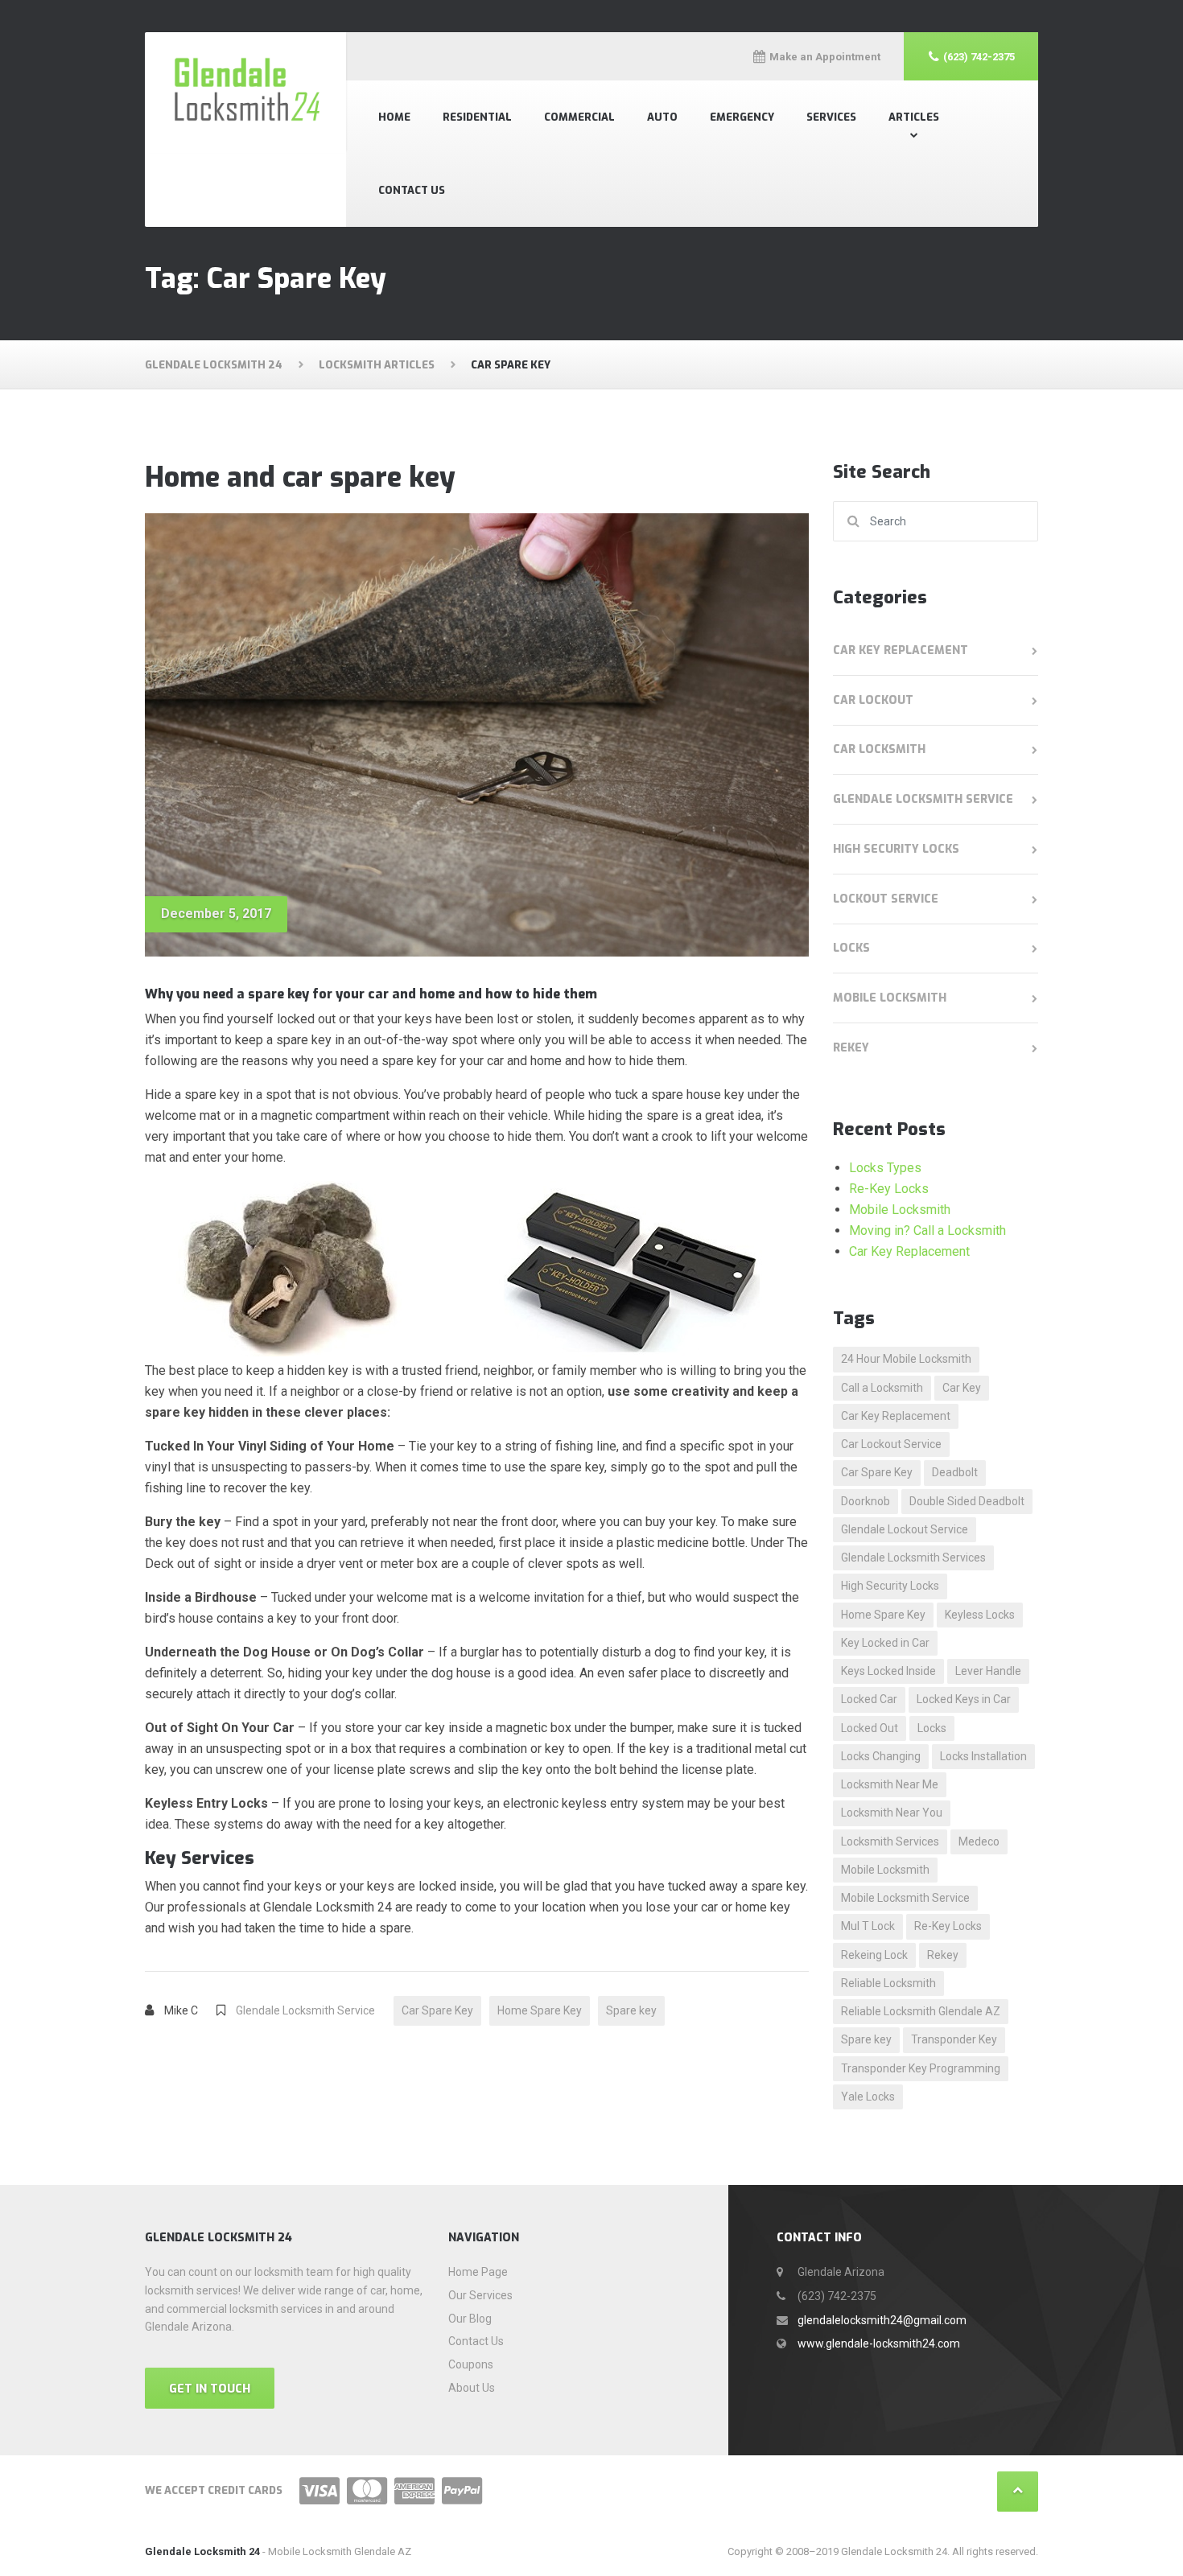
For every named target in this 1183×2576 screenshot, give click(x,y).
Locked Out (870, 1728)
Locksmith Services (890, 1841)
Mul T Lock (868, 1926)
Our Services (480, 2295)
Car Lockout (873, 700)
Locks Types (885, 1168)
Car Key (962, 1388)
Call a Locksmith (882, 1388)
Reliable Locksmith (888, 1983)
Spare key (631, 2010)
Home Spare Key (540, 2010)
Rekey (851, 1048)
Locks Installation (983, 1756)
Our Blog (470, 2319)
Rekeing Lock (874, 1955)
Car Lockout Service (891, 1444)
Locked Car (869, 1699)
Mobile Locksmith (890, 998)
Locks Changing (881, 1756)
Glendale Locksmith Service (305, 2010)
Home (394, 117)
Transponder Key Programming (921, 2068)
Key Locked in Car (885, 1643)
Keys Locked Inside (888, 1671)
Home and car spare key (300, 477)
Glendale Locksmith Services (913, 1558)
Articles (914, 117)
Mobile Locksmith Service (905, 1898)
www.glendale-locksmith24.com (879, 2344)
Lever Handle (988, 1671)
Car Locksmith (879, 749)
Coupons (471, 2364)
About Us (472, 2388)
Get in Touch (210, 2389)
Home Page (478, 2272)
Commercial (579, 117)
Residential (477, 117)
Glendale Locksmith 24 (202, 2551)
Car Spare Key (437, 2010)
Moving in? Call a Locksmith (927, 1230)
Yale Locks (868, 2097)
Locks (851, 948)
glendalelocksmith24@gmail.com (882, 2320)
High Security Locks (896, 849)
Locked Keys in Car (964, 1699)
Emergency (742, 117)
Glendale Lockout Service (905, 1529)
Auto (662, 117)
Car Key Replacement (901, 650)
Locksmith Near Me (890, 1784)
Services (831, 117)
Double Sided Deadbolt (967, 1501)
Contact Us (412, 190)
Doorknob (866, 1501)
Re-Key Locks (889, 1189)
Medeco (979, 1841)
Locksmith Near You (892, 1813)
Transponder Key (954, 2039)
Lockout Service (886, 899)
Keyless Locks (980, 1615)
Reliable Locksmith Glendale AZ (921, 2011)
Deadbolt (955, 1472)
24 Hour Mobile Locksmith (906, 1359)
